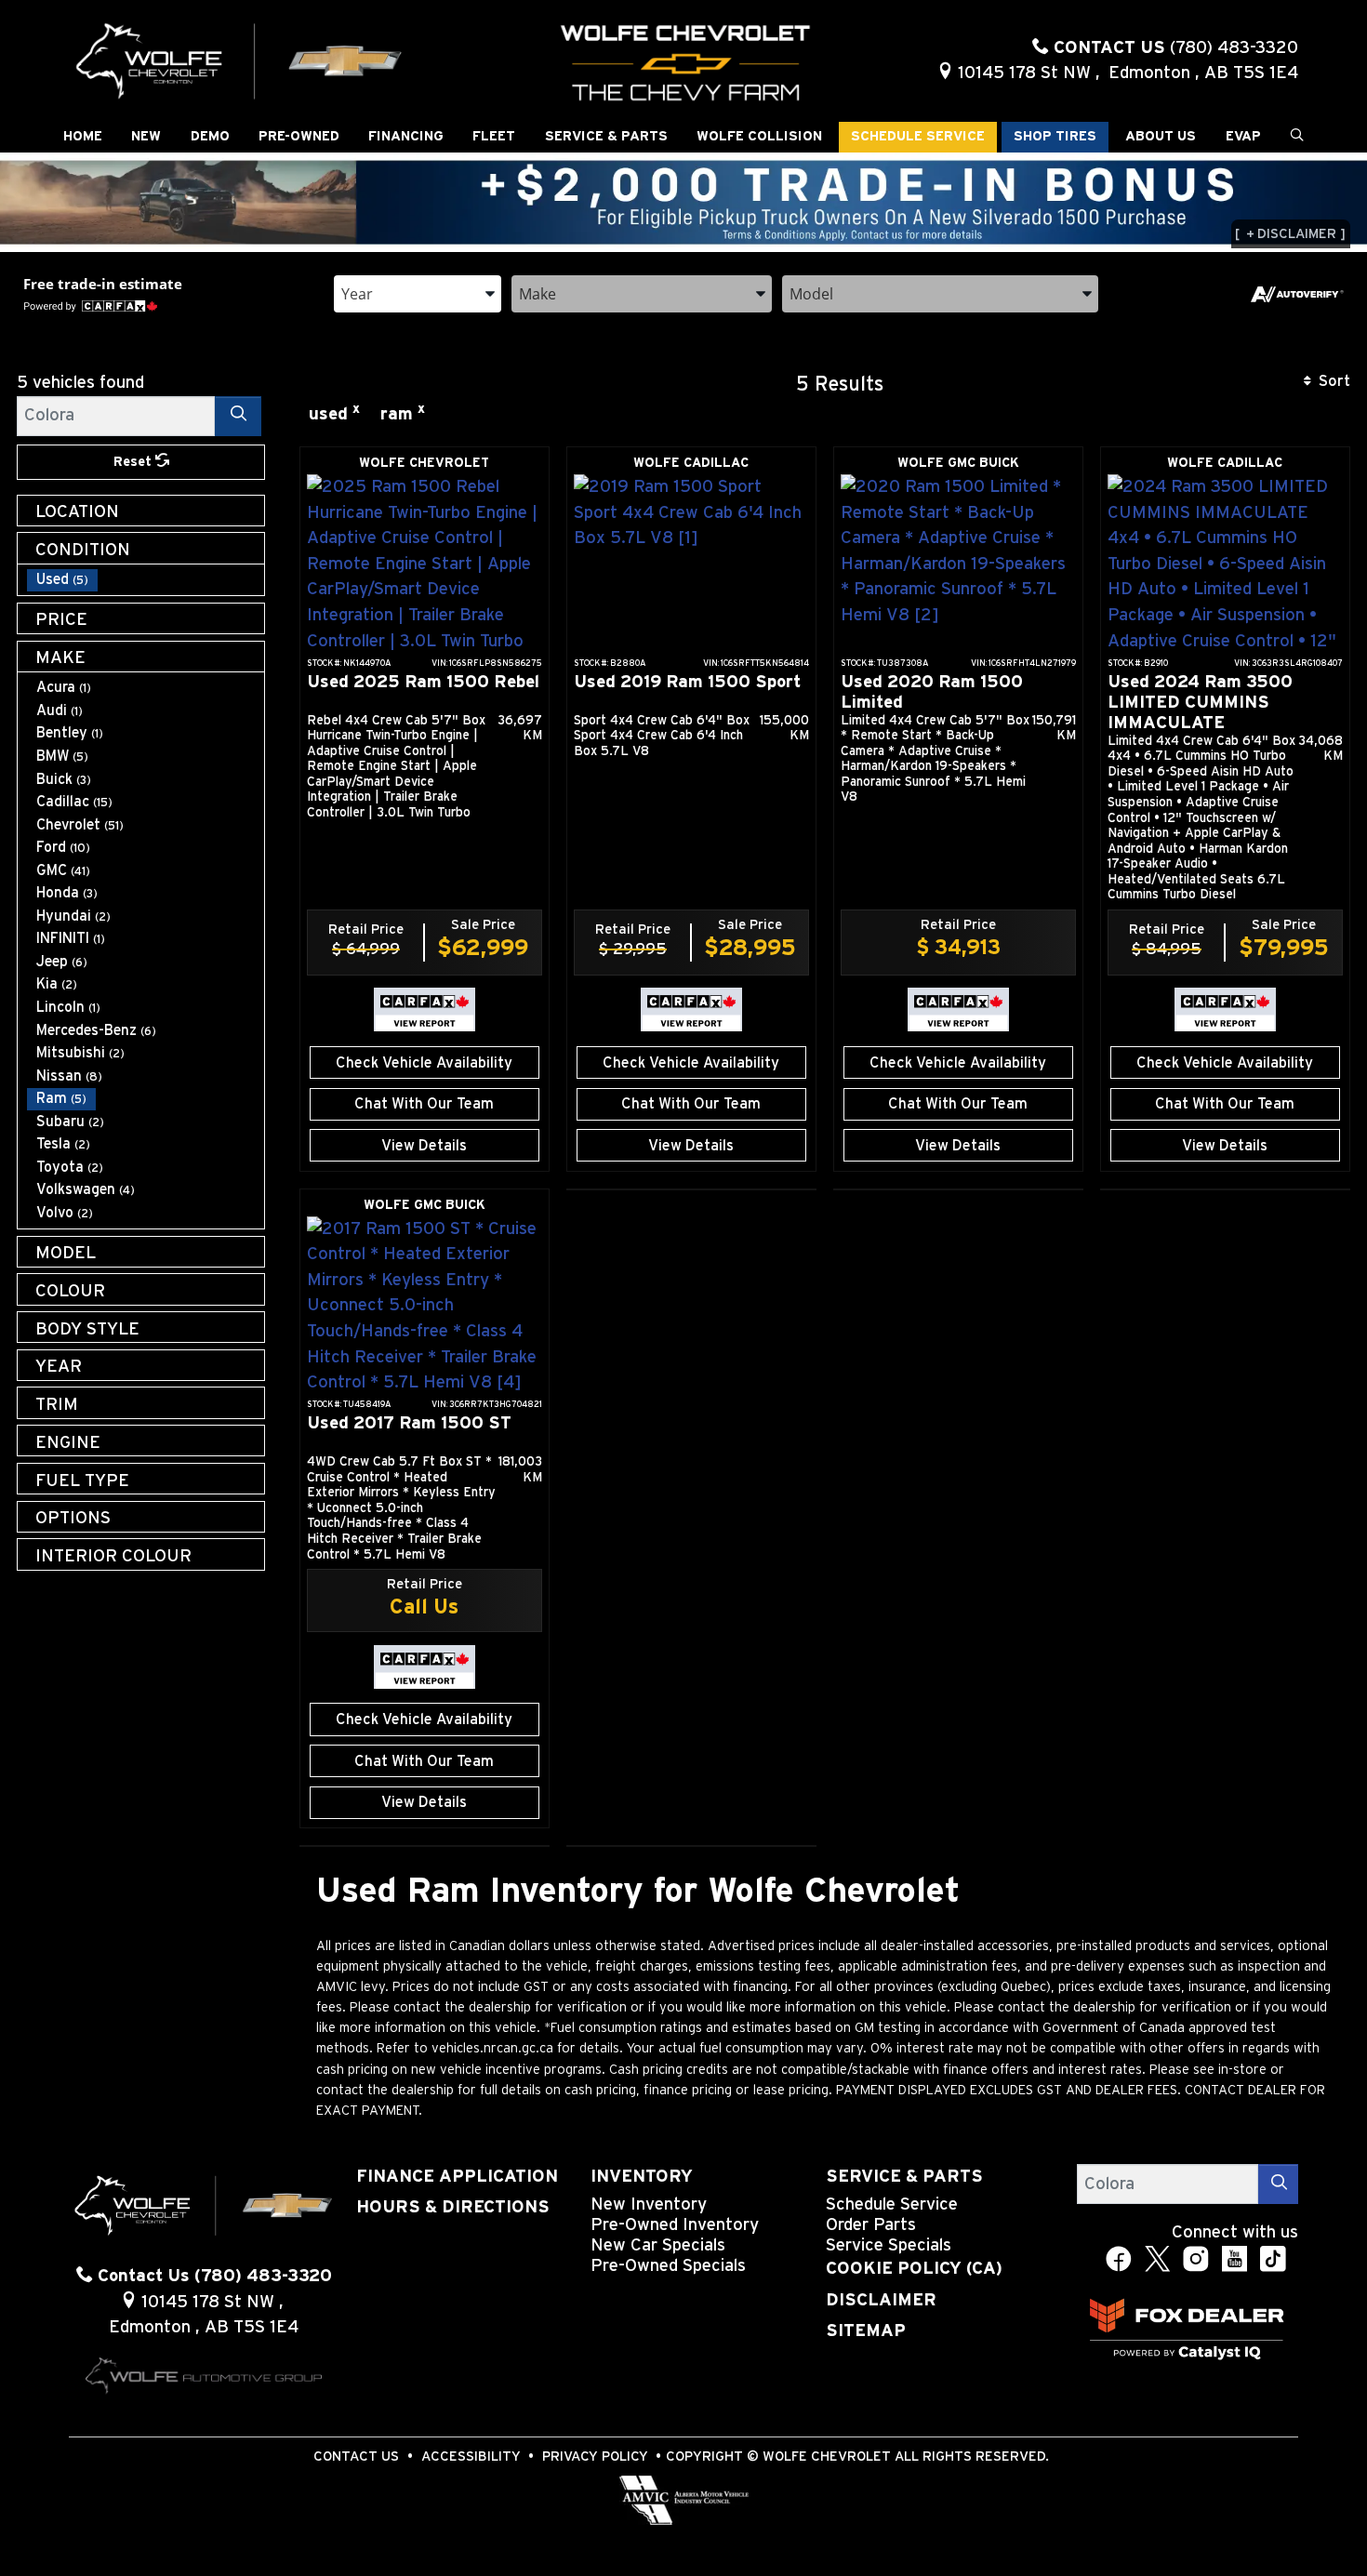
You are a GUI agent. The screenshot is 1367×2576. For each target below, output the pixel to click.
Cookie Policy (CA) (914, 2269)
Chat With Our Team (424, 1104)
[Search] (238, 416)
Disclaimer (881, 2300)
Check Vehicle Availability (424, 1063)
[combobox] (418, 292)
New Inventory (649, 2204)
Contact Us (356, 2456)
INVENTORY (642, 2177)
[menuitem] (146, 580)
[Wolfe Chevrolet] (240, 60)
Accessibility (471, 2456)
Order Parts (871, 2225)
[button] (83, 137)
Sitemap (866, 2331)
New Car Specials (658, 2245)
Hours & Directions (453, 2207)
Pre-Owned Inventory (675, 2225)
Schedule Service (892, 2204)
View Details (424, 1146)
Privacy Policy (595, 2456)
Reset (134, 462)
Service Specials (889, 2245)
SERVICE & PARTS (904, 2177)
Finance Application (457, 2177)
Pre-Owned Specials (668, 2266)
